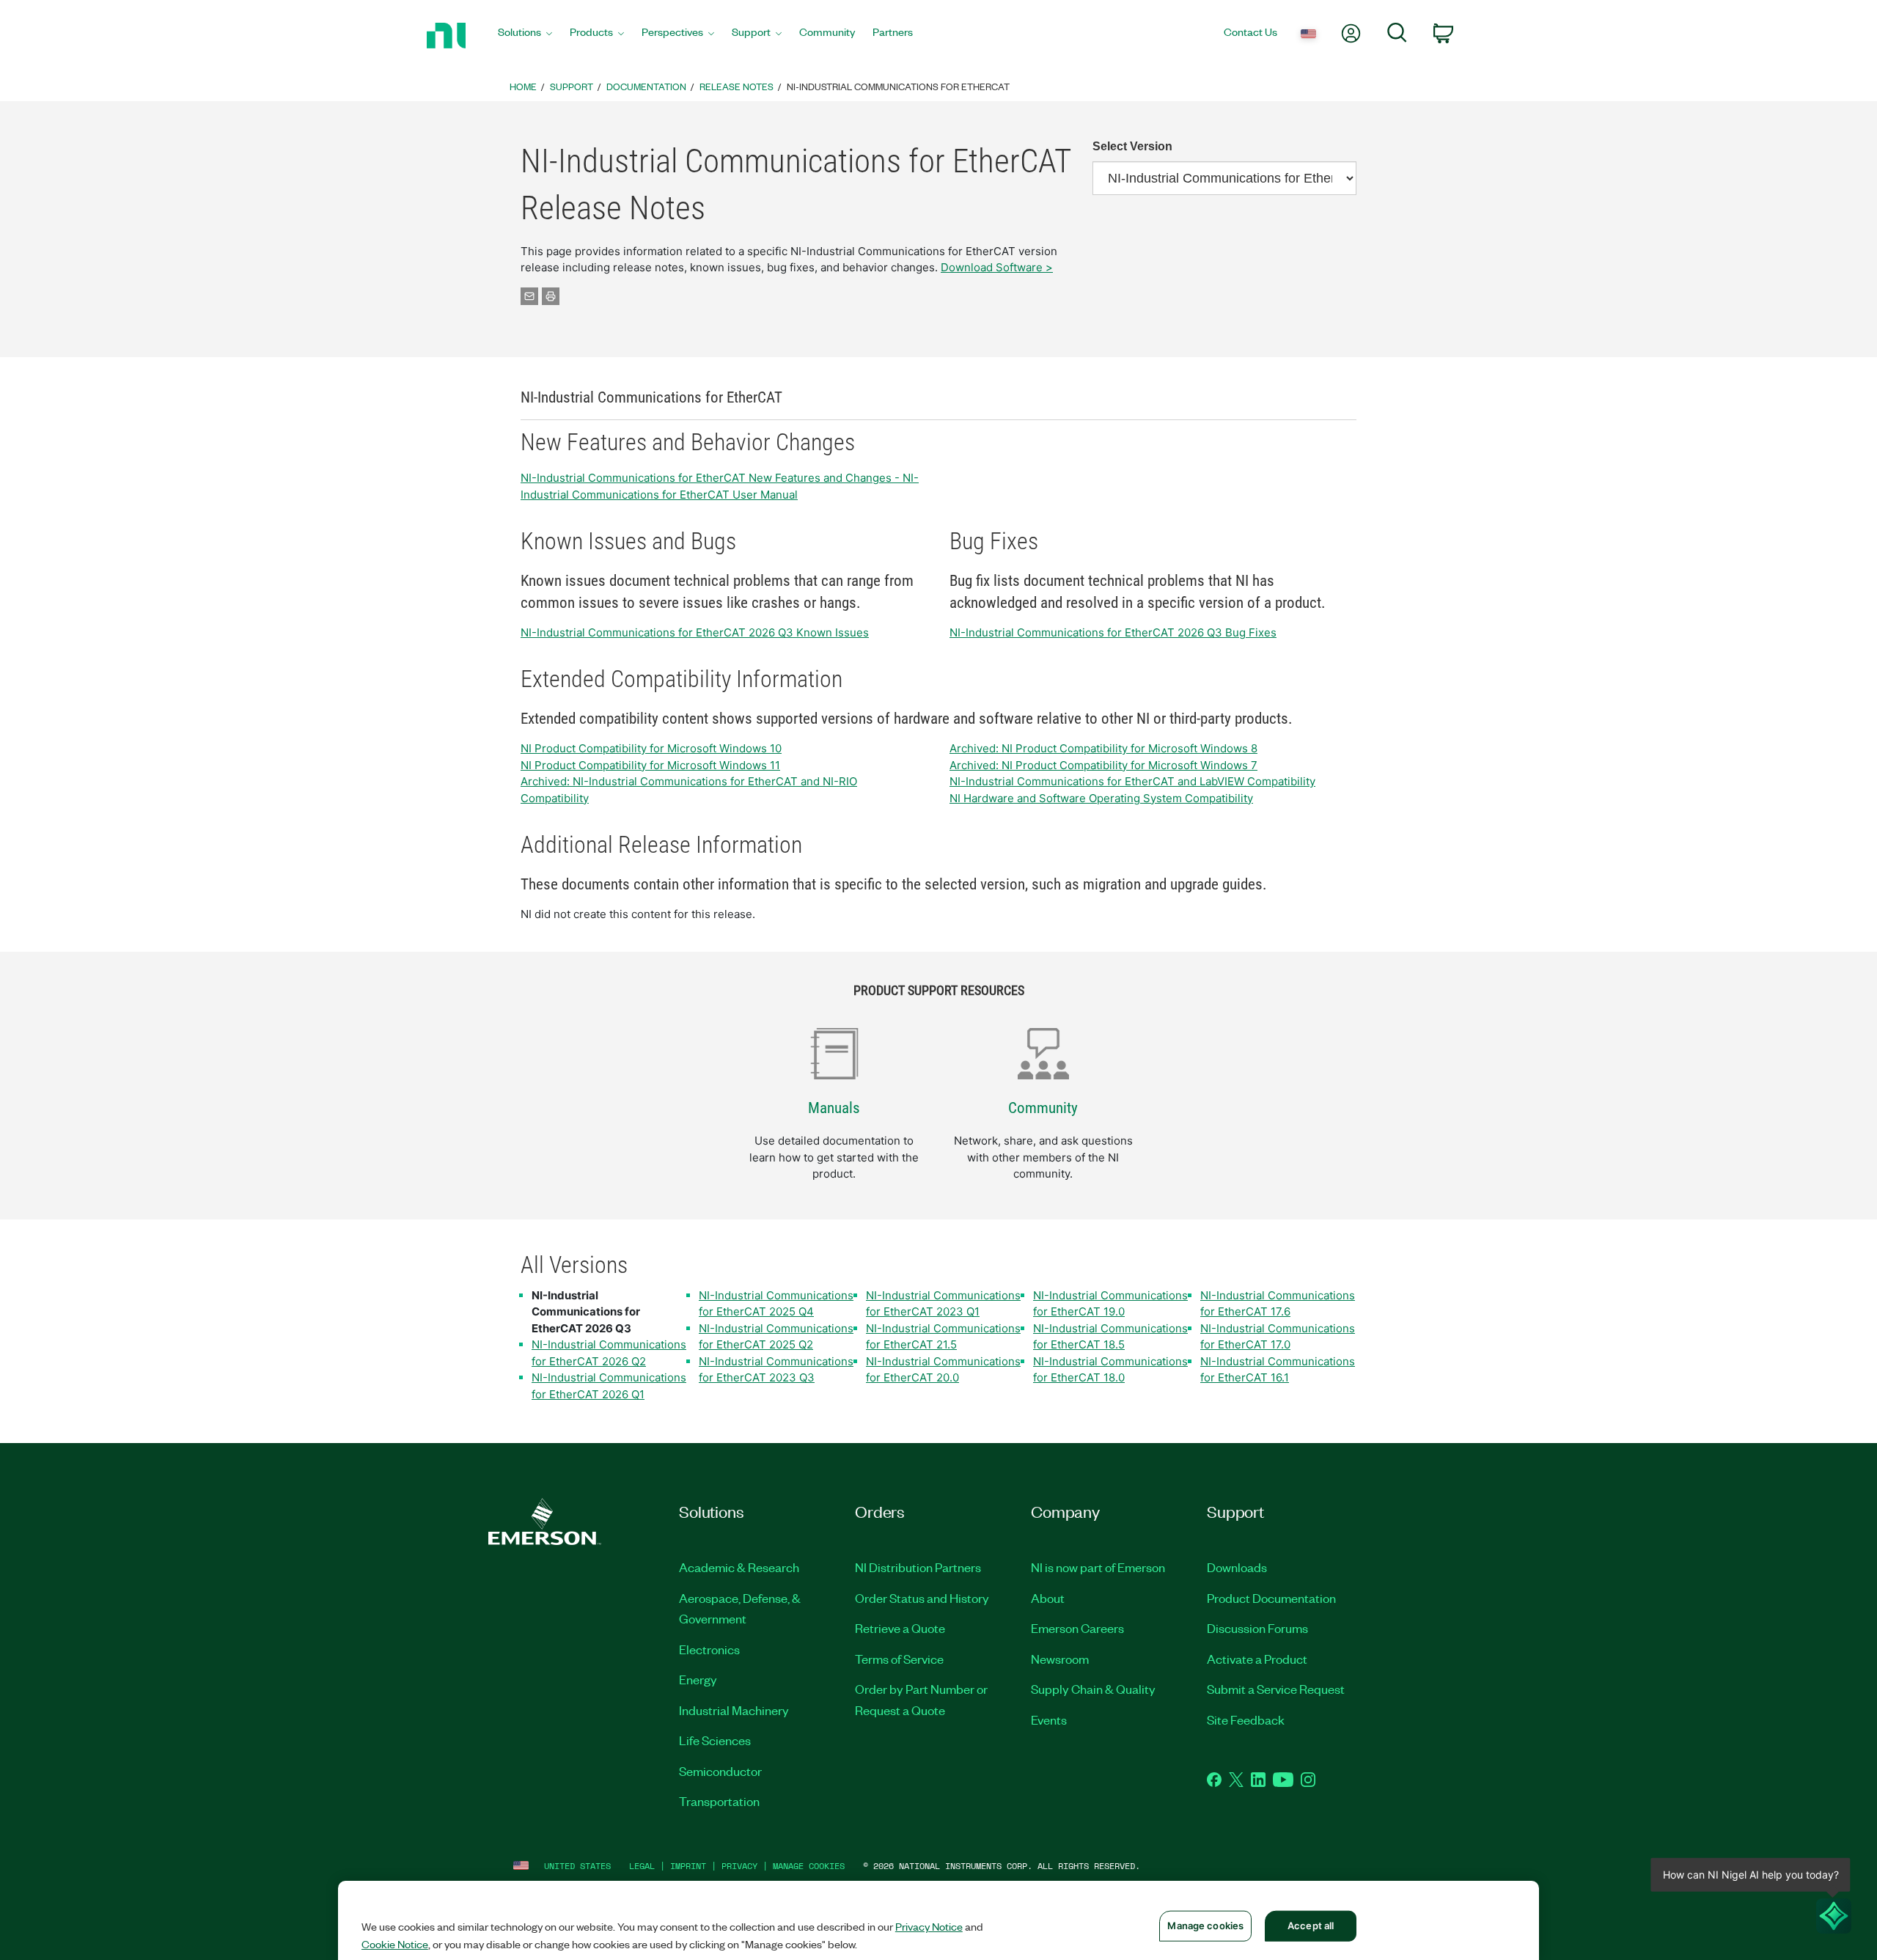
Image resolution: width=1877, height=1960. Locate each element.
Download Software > (997, 267)
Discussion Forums (1257, 1628)
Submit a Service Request (1276, 1689)
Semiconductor (720, 1771)
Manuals (834, 1108)
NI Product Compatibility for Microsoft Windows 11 (650, 765)
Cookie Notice (395, 1944)
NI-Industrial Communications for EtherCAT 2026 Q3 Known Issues (695, 632)
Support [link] (572, 86)
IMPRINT (688, 1866)
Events (1049, 1719)
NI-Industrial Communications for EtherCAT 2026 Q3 (586, 1312)
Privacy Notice (929, 1926)
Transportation (719, 1801)
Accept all (1311, 1926)
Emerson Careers (1077, 1628)
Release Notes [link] (737, 86)
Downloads (1237, 1567)
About (1048, 1598)
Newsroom (1060, 1659)
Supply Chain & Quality (1093, 1689)
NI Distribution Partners (918, 1567)
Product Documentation (1271, 1598)
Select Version (1132, 146)
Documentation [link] (646, 86)
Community (1043, 1108)
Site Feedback (1246, 1719)
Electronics (709, 1649)
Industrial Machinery (734, 1710)
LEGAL (642, 1866)
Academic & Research (739, 1567)
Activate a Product (1257, 1659)
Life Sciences (715, 1740)
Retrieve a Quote (900, 1628)
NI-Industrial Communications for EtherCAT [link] (898, 86)
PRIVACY (739, 1866)
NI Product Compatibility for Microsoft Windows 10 (651, 748)
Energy (698, 1679)
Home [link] (523, 86)
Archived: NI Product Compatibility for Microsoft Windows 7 (1103, 765)
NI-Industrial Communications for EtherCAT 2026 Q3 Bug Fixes (1113, 632)
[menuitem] (525, 36)
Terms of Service (899, 1659)
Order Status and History (922, 1598)
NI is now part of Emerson (1098, 1567)
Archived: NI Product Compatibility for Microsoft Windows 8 (1103, 748)
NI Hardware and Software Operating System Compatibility (1101, 798)
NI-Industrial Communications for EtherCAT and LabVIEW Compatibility (1132, 781)
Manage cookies (809, 1866)
